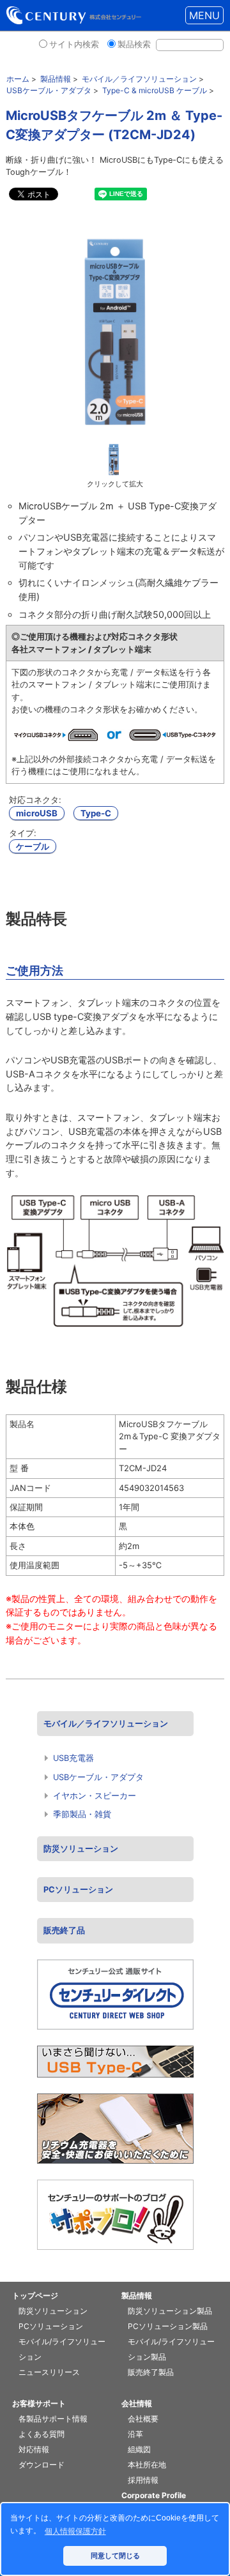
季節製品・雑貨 (82, 1814)
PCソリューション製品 (168, 2326)
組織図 (139, 2449)
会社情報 (137, 2403)
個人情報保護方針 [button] (75, 2531)
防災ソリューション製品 (170, 2311)
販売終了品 (64, 1930)
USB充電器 (73, 1758)
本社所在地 (147, 2465)
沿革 (135, 2434)
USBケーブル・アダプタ (98, 1777)
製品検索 (134, 44)
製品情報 (137, 2295)
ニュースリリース (49, 2372)
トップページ (35, 2295)
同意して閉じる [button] (115, 2556)
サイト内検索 (74, 44)
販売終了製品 (151, 2372)
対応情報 (34, 2449)
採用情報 (143, 2480)
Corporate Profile (154, 2495)
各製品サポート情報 (53, 2419)
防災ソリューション (81, 1849)
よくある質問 (42, 2434)
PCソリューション (78, 1890)
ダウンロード (42, 2465)
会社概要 (143, 2419)
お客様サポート (39, 2403)
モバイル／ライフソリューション (106, 1724)
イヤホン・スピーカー (95, 1796)
